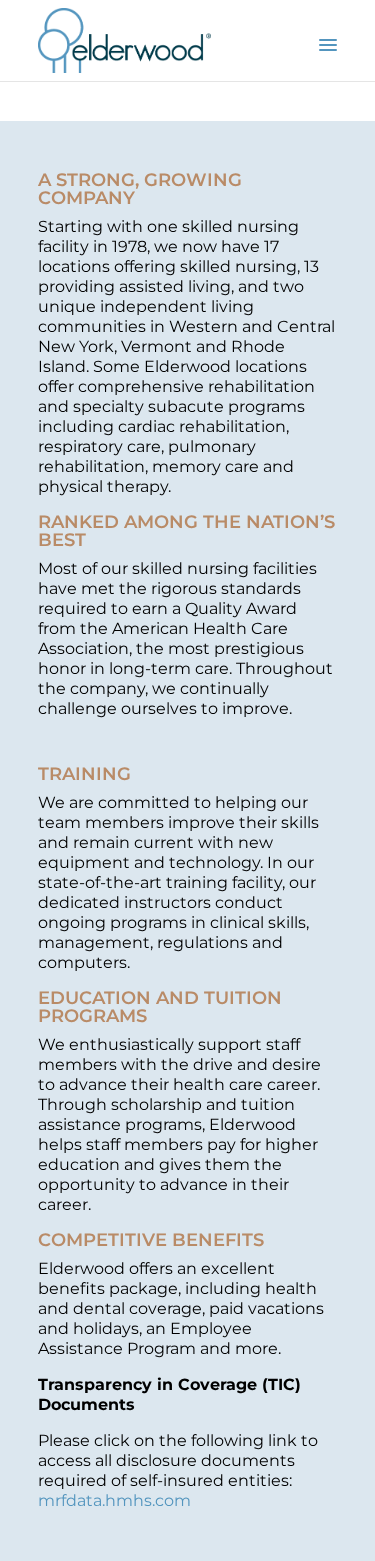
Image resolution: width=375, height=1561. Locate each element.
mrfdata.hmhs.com (114, 1500)
